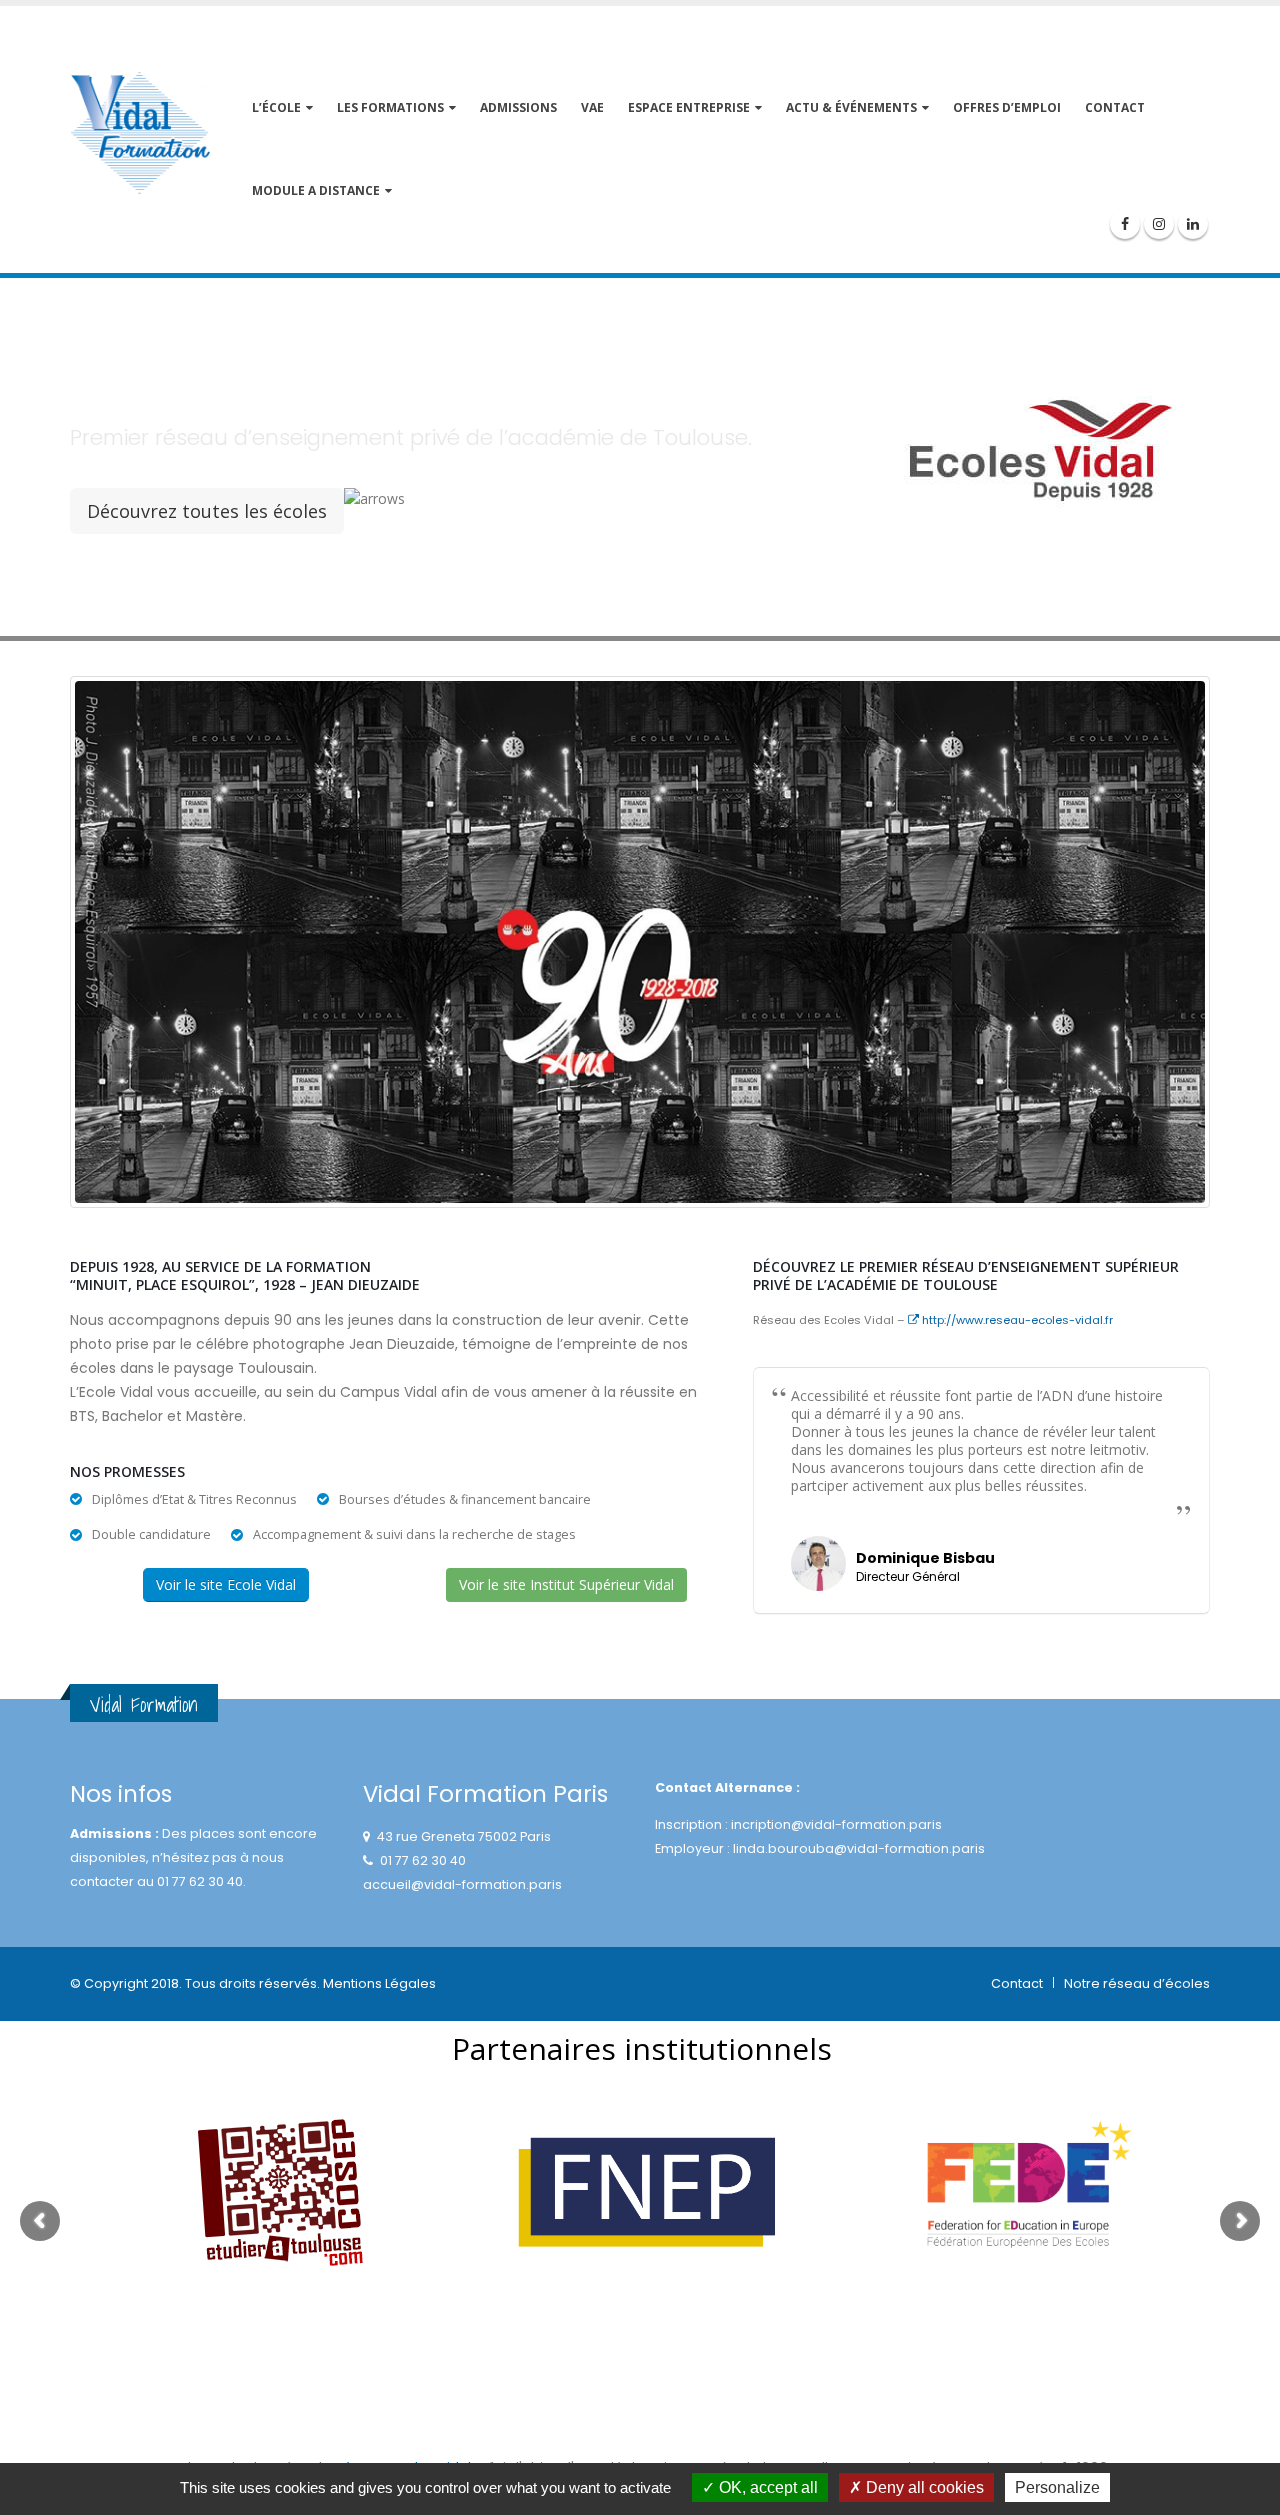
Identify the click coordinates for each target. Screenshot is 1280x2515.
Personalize (1057, 2487)
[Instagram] (1159, 224)
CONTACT (1115, 107)
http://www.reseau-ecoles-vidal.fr (1016, 1320)
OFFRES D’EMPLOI (1007, 107)
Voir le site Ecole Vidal (226, 1584)
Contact (1017, 1983)
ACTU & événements (851, 107)
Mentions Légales (379, 1983)
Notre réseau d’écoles (1137, 1983)
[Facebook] (1125, 224)
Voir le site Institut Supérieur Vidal (566, 1584)
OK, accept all (766, 2487)
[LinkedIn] (1193, 224)
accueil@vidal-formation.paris (462, 1884)
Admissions (518, 107)
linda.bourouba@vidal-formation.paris (859, 1848)
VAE (592, 107)
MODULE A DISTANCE (316, 190)
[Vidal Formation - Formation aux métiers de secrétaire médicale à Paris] (140, 134)
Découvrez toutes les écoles (207, 511)
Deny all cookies (923, 2487)
